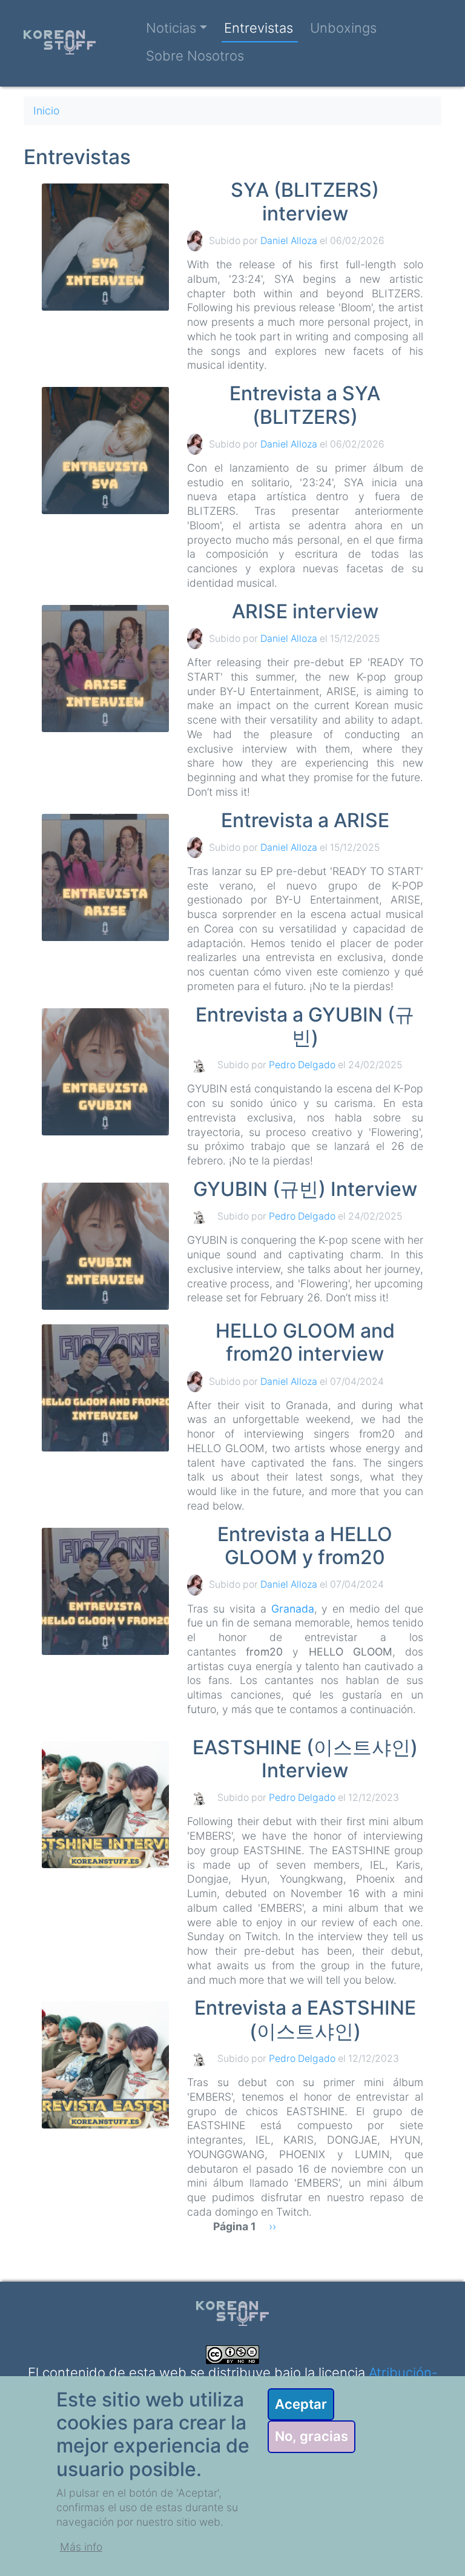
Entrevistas (259, 28)
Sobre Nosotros (195, 56)
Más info (81, 2547)
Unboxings (343, 28)
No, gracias (312, 2436)
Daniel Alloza (289, 241)
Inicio (46, 111)
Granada (293, 1609)
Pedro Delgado (302, 1065)
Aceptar (301, 2404)
